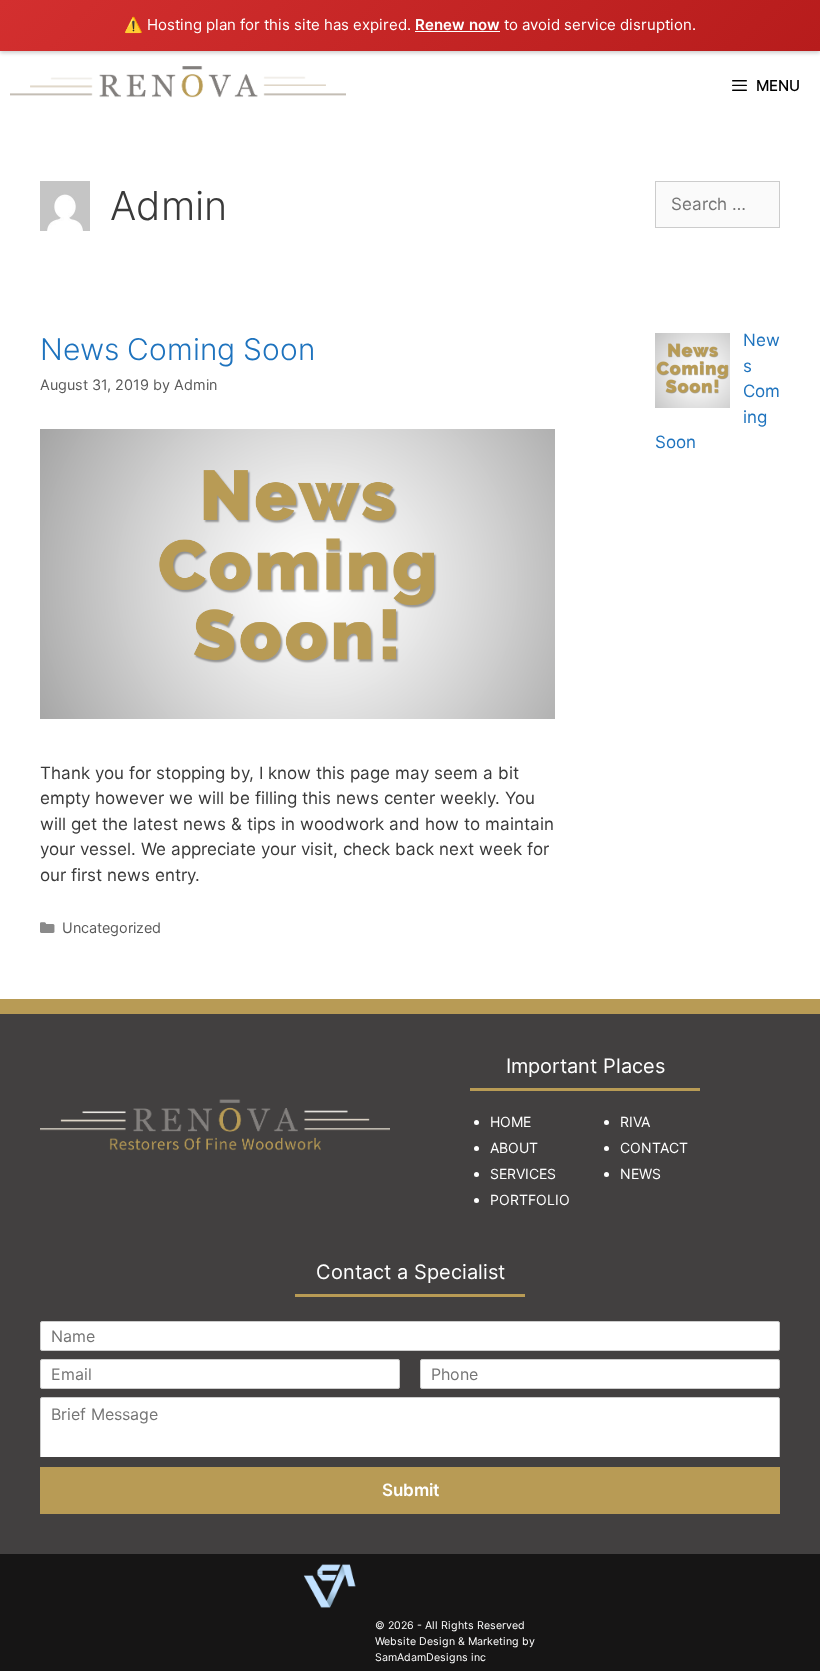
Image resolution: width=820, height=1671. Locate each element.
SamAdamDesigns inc (430, 1657)
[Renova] (178, 86)
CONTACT (654, 1147)
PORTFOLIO (530, 1199)
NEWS (640, 1173)
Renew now (457, 24)
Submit (410, 1490)
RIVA (635, 1121)
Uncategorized (111, 927)
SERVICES (523, 1173)
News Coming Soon (177, 349)
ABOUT (514, 1147)
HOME (510, 1121)
